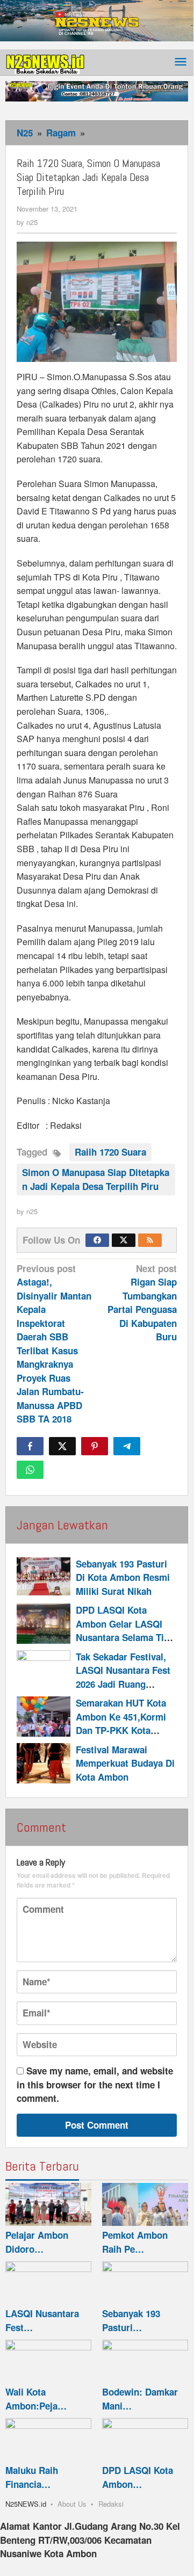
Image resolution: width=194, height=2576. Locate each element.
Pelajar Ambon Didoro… (37, 2242)
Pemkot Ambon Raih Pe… (135, 2242)
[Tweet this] (62, 1446)
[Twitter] (124, 1240)
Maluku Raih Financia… (32, 2477)
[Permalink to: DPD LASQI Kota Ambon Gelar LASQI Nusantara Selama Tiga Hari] (44, 1624)
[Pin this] (95, 1446)
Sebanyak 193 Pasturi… (131, 2320)
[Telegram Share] (127, 1446)
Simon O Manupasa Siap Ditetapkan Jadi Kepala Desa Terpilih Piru (96, 1179)
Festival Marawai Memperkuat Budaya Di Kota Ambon (125, 1763)
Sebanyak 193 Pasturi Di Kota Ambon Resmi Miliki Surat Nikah (123, 1577)
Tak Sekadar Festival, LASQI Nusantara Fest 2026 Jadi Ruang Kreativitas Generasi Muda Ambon (123, 1684)
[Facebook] (97, 1240)
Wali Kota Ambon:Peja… (36, 2399)
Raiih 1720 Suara (110, 1152)
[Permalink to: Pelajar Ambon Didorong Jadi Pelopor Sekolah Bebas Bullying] (48, 2204)
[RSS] (150, 1240)
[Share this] (30, 1446)
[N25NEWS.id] (46, 62)
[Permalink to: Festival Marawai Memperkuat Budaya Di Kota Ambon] (44, 1763)
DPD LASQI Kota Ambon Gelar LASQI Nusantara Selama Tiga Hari (125, 1631)
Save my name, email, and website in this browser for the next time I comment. (95, 2084)
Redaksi (111, 2504)
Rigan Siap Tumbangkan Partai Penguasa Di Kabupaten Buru (142, 1303)
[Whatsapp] (30, 1470)
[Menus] (181, 63)
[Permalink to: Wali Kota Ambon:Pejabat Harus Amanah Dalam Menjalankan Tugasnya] (48, 2361)
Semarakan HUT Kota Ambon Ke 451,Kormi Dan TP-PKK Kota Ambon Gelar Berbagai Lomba (124, 1730)
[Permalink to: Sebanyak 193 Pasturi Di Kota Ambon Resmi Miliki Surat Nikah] (44, 1577)
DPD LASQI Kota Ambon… (138, 2477)
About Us (72, 2504)
